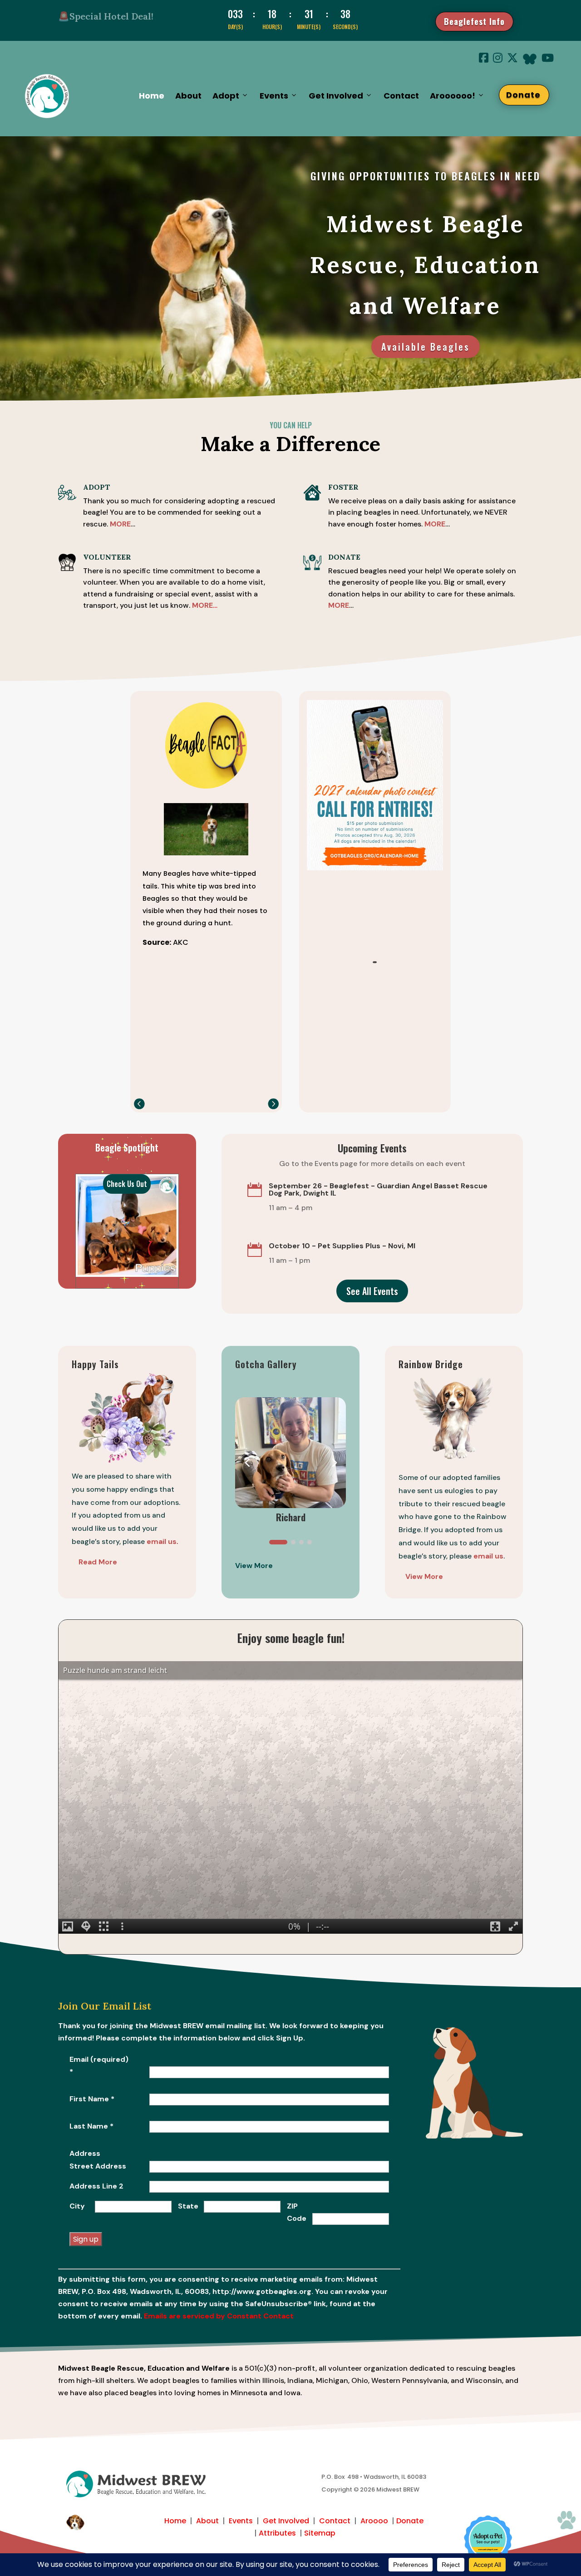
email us (488, 1556)
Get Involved (286, 2521)
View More (424, 1576)
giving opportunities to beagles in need (426, 176)
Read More (98, 1562)
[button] (273, 1104)
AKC (181, 942)
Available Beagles (426, 347)
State (188, 2206)
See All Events (372, 1291)
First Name (92, 2099)
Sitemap (320, 2533)
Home (152, 96)
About (188, 96)
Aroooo (374, 2521)
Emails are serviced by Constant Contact (219, 2316)
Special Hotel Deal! (111, 16)
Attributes (277, 2533)
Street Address (98, 2166)
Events (241, 2521)
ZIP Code (297, 2212)
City (77, 2206)
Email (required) (99, 2065)
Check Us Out (127, 1184)
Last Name (91, 2126)
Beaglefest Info (474, 21)
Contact (401, 96)
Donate (528, 95)
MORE (435, 524)
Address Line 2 (96, 2186)
